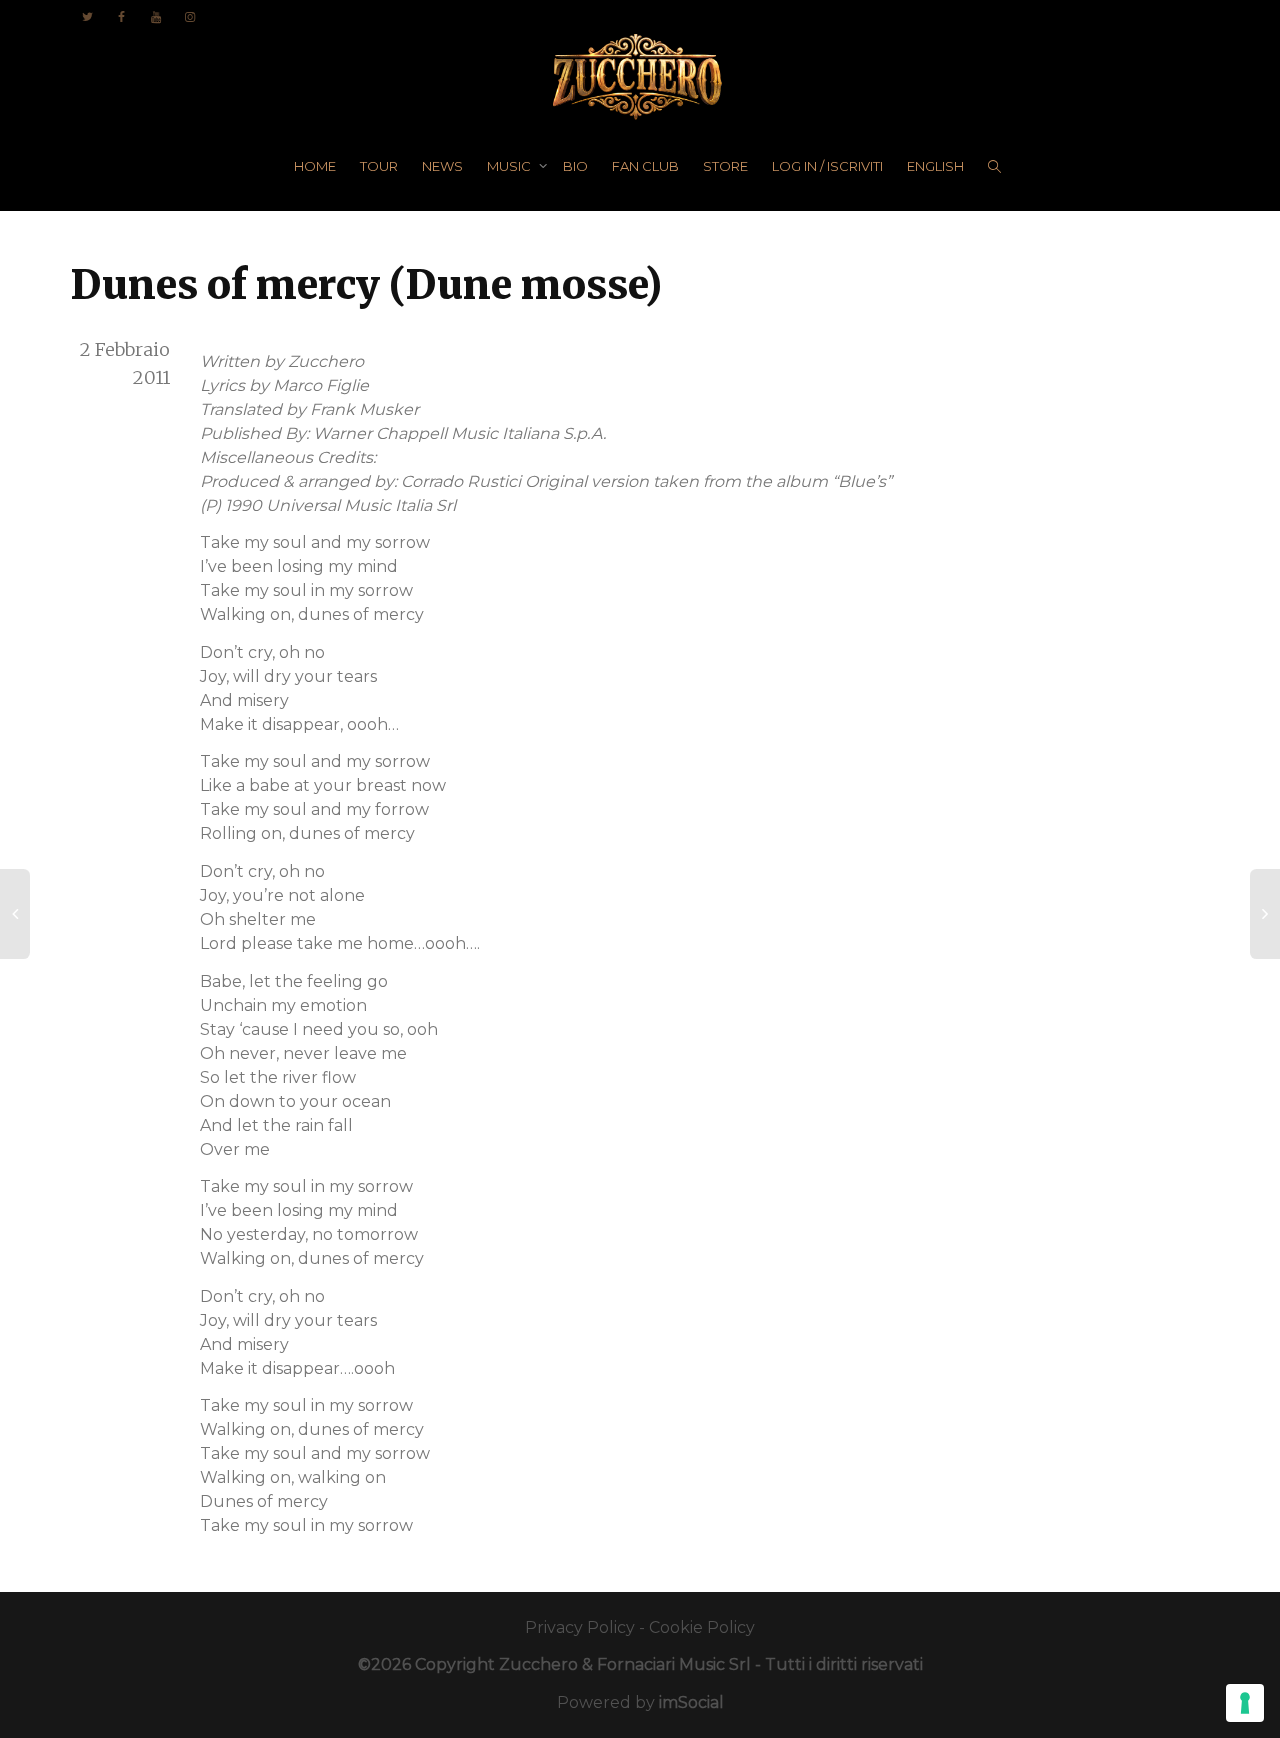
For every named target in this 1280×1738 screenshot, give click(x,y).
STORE (725, 166)
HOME (315, 166)
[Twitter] (87, 16)
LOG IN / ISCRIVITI (827, 166)
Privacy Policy (580, 1627)
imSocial (691, 1702)
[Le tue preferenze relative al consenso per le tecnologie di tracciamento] (1245, 1703)
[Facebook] (121, 16)
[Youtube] (155, 16)
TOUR (379, 166)
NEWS (442, 166)
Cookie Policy (702, 1627)
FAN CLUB (645, 166)
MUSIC (510, 166)
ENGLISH (935, 166)
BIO (575, 166)
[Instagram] (189, 16)
